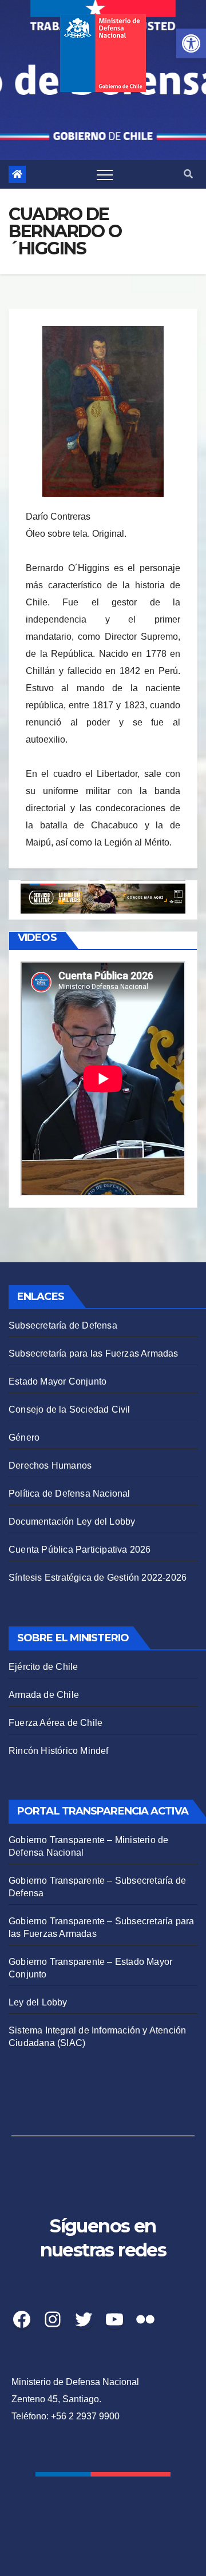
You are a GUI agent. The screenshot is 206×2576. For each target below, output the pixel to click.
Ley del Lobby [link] (38, 2002)
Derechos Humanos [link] (50, 1466)
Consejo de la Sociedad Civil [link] (70, 1409)
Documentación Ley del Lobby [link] (72, 1522)
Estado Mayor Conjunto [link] (58, 1381)
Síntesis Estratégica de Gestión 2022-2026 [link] (98, 1578)
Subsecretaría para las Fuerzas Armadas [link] (94, 1353)
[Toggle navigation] (105, 174)
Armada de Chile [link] (44, 1695)
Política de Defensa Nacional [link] (70, 1494)
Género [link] (24, 1437)
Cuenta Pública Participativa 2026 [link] (80, 1550)
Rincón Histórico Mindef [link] (59, 1751)
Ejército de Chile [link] (43, 1667)
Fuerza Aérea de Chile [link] (56, 1723)
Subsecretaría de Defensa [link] (63, 1325)
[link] (191, 43)
